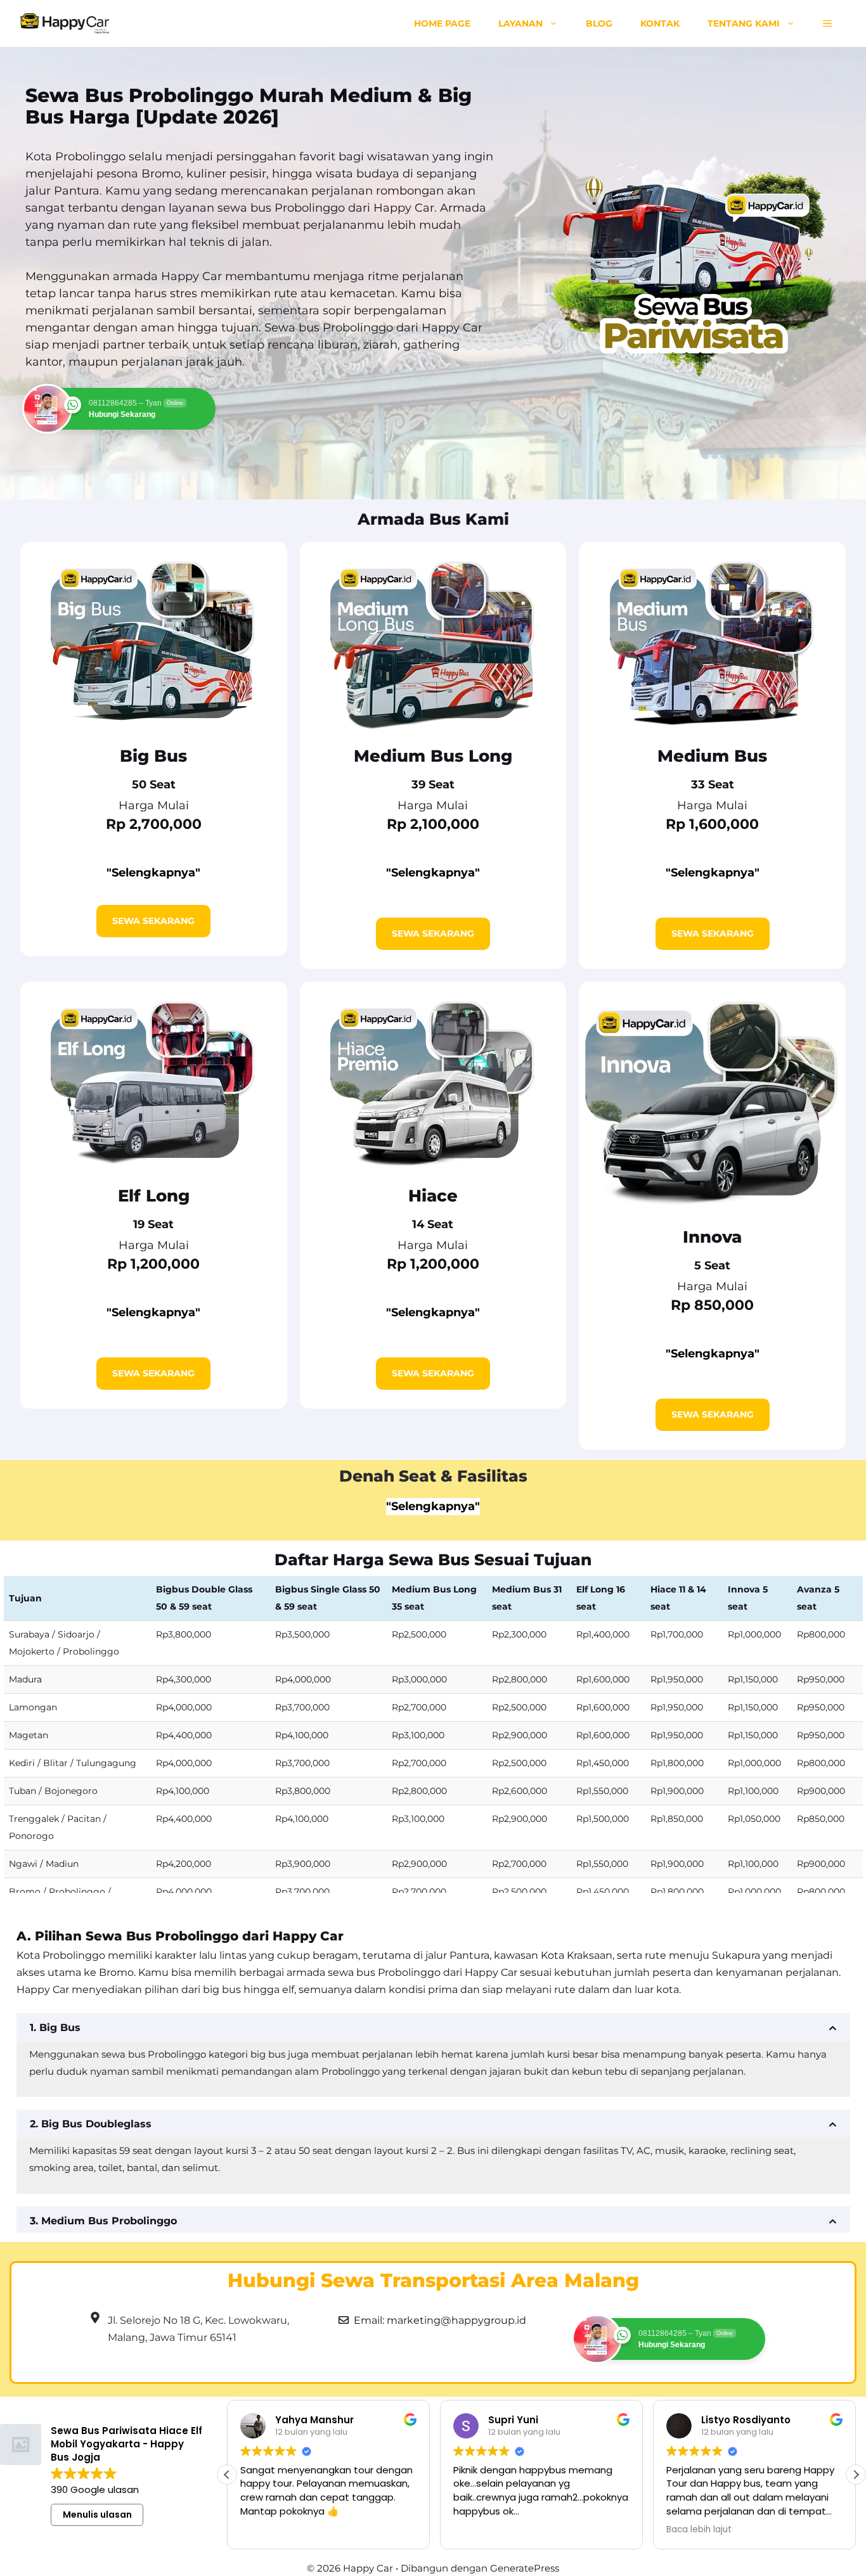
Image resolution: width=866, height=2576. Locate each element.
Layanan (520, 23)
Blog (599, 23)
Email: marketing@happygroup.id (440, 2320)
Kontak (660, 23)
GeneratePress (525, 2568)
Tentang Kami (744, 23)
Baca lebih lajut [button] (699, 2530)
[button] (827, 23)
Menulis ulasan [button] (97, 2515)
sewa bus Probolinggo (281, 208)
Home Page (442, 23)
